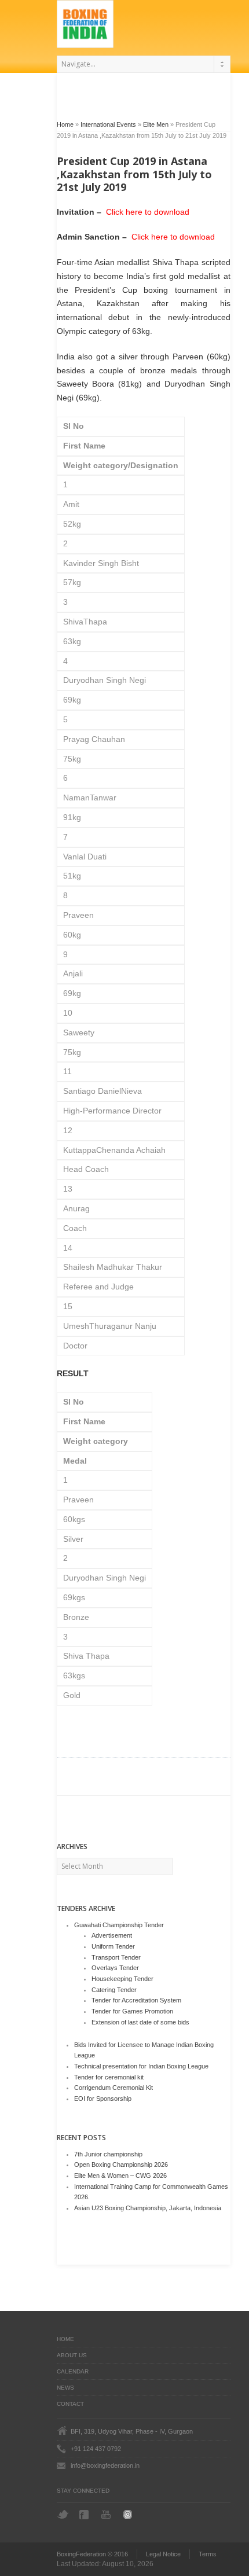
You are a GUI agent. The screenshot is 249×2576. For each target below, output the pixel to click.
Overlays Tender (115, 1968)
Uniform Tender (113, 1946)
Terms (208, 2554)
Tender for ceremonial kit (109, 2077)
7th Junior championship (108, 2154)
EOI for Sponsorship (103, 2099)
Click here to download (147, 212)
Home (65, 124)
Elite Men (156, 124)
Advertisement (112, 1935)
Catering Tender (114, 1990)
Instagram (129, 2514)
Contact (70, 2404)
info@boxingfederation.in (105, 2465)
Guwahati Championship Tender (119, 1925)
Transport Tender (116, 1957)
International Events (108, 124)
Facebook (85, 2515)
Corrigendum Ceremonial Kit (113, 2088)
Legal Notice (163, 2554)
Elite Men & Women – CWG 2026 (120, 2176)
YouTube (107, 2514)
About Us (72, 2355)
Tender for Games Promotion (132, 2011)
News (65, 2388)
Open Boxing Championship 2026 (121, 2165)
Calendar (73, 2371)
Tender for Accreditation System (136, 2000)
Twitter (63, 2514)
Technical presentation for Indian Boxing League (141, 2066)
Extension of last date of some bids (140, 2022)
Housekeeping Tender (122, 1979)
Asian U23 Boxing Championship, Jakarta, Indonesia (148, 2208)
